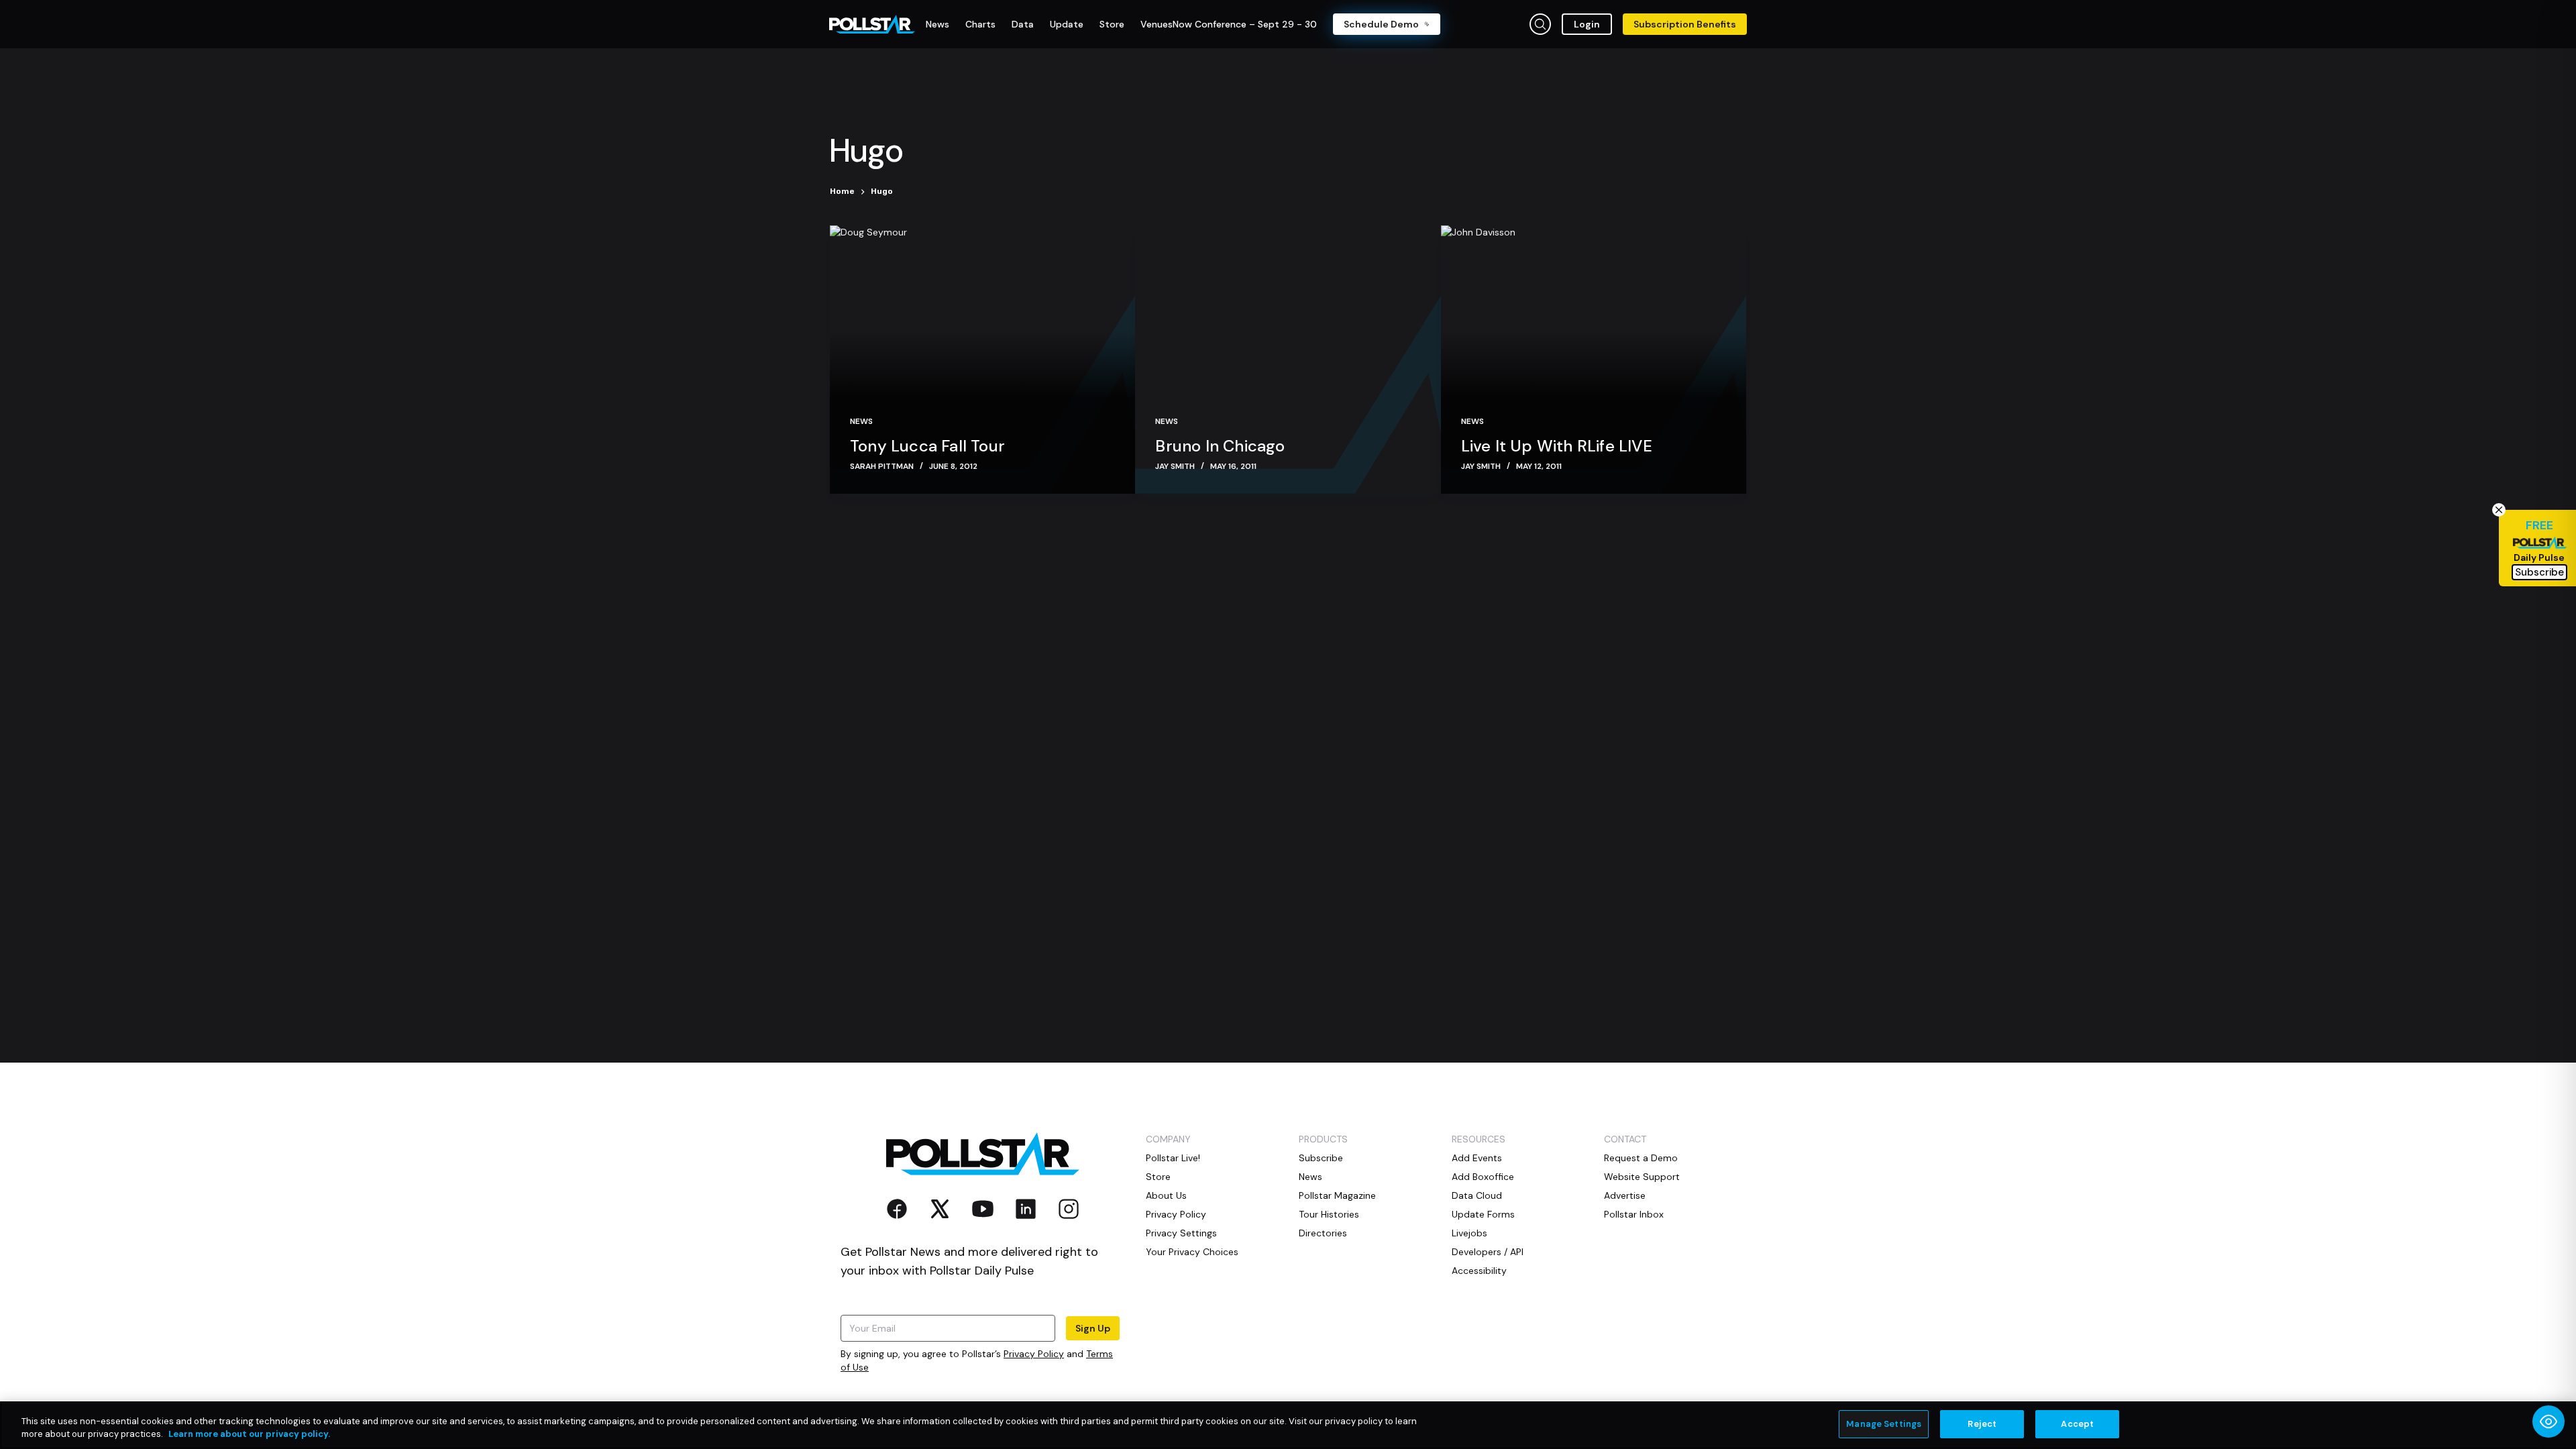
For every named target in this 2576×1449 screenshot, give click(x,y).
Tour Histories (1329, 1214)
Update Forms (1483, 1214)
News (861, 421)
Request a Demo (1641, 1158)
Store (1158, 1177)
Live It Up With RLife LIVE (1557, 446)
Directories (1323, 1233)
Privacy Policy (1034, 1354)
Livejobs (1469, 1233)
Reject (1982, 1424)
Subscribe (1321, 1158)
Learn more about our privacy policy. (249, 1435)
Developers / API (1488, 1252)
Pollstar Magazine (1337, 1195)
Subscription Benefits (1685, 24)
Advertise (1625, 1195)
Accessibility (1479, 1271)
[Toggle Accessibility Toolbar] (2548, 1421)
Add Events (1477, 1158)
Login (1587, 24)
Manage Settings (1884, 1424)
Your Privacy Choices (1192, 1252)
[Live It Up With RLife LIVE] (1594, 360)
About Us (1166, 1195)
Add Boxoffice (1483, 1177)
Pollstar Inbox (1634, 1214)
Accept (2077, 1424)
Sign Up (1093, 1328)
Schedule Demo (1381, 24)
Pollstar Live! (1173, 1158)
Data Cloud (1477, 1195)
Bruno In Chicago (1220, 446)
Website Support (1642, 1177)
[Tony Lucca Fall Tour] (982, 360)
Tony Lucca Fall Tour (927, 446)
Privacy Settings (1181, 1233)
